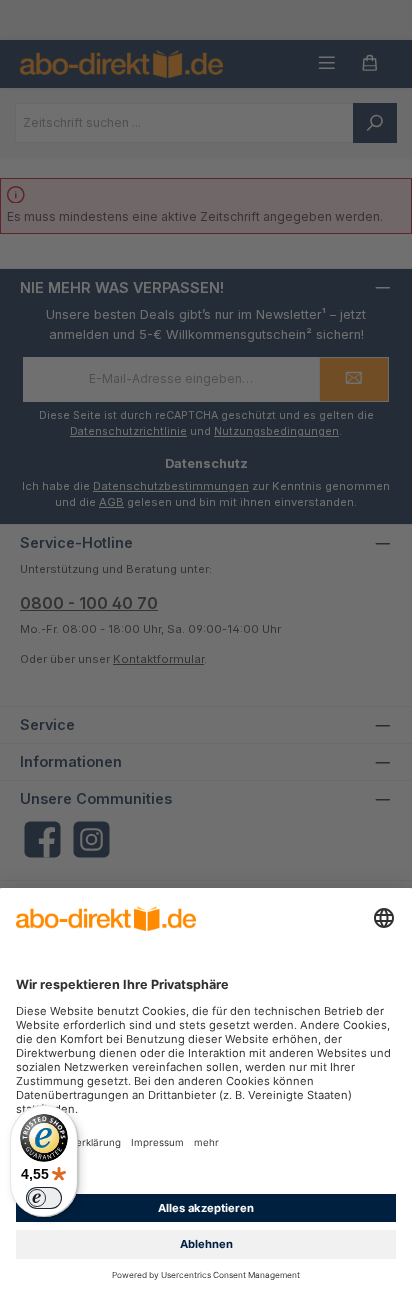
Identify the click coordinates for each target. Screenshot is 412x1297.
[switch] (44, 1198)
